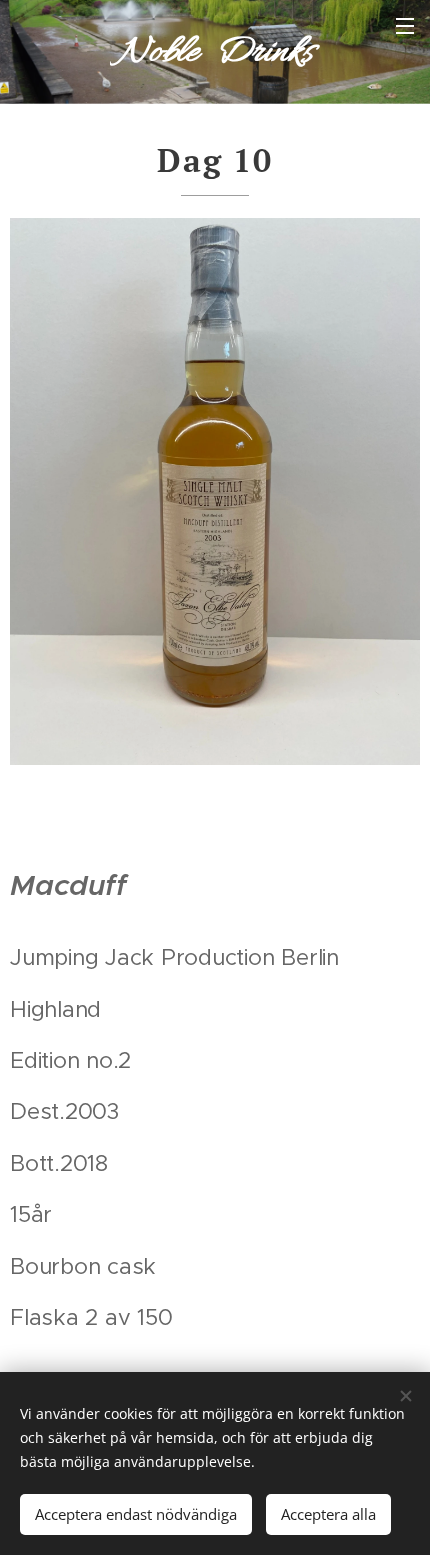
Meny (405, 25)
